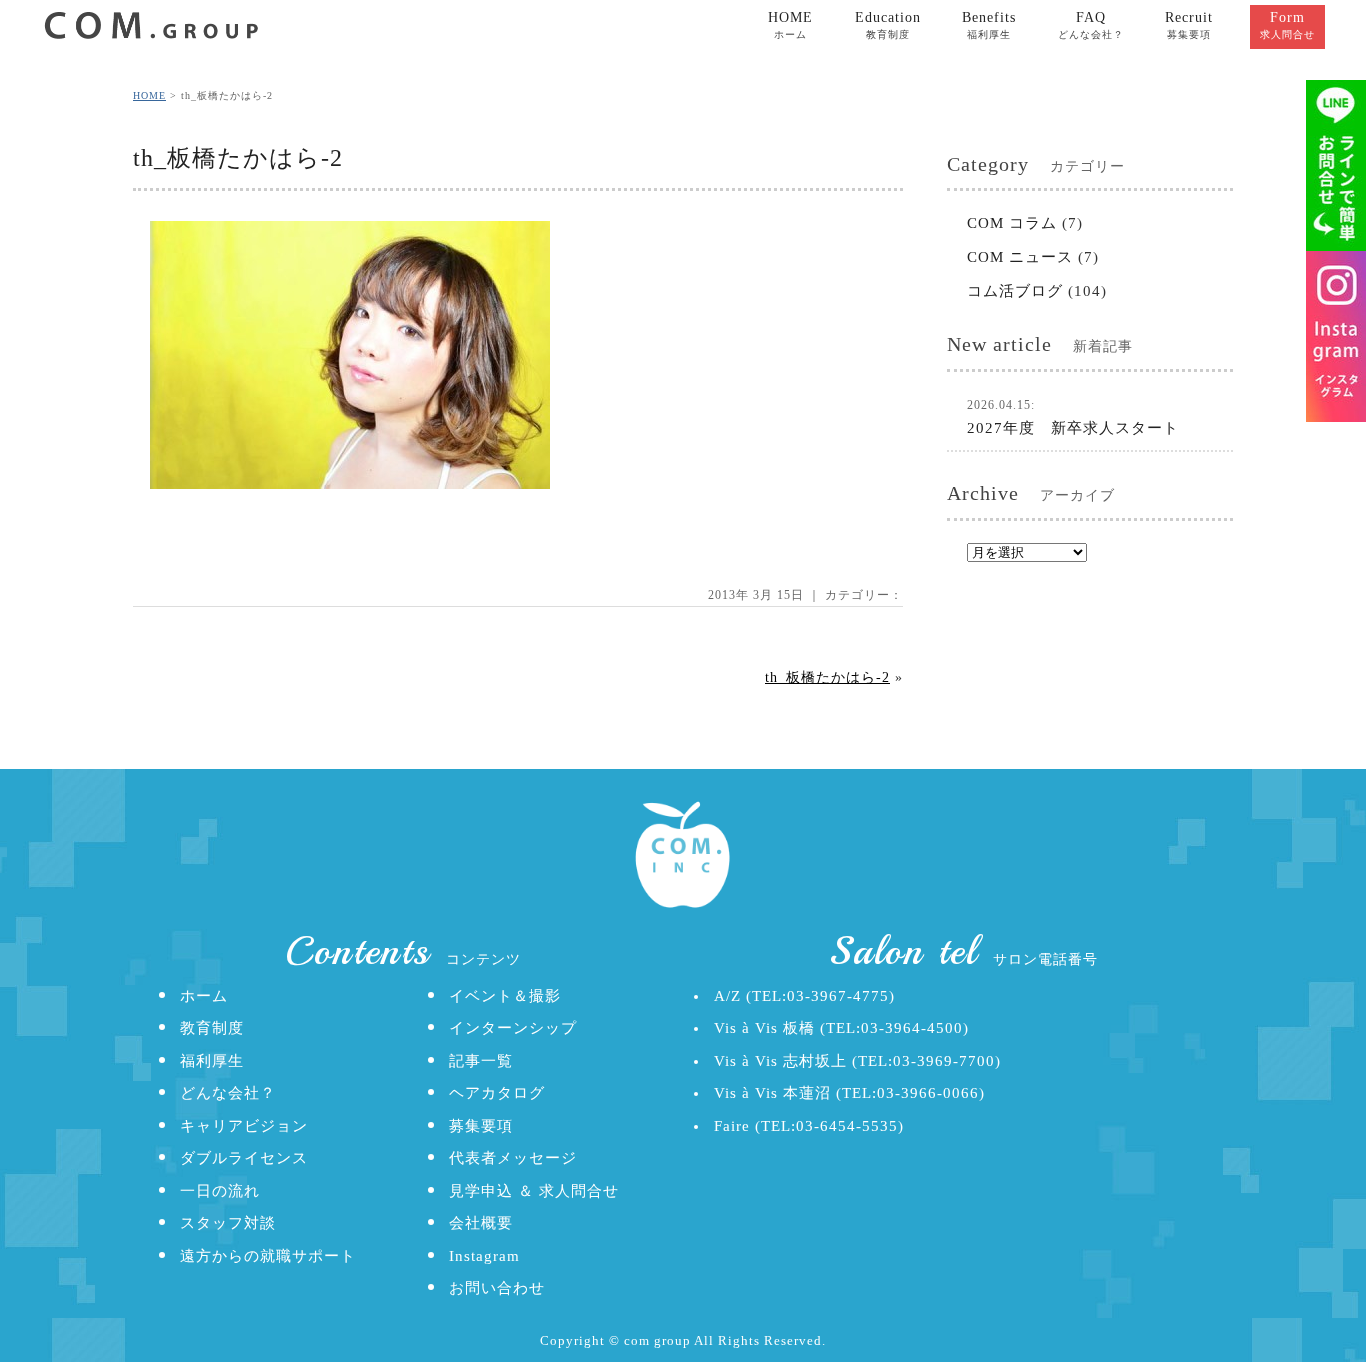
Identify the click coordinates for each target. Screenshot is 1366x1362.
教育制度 (212, 1028)
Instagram (484, 1256)
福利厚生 (212, 1061)
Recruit (1189, 25)
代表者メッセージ (513, 1158)
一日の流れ (220, 1191)
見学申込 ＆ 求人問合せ (534, 1191)
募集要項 (481, 1126)
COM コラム (1012, 223)
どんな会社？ (228, 1093)
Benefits (989, 25)
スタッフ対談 (228, 1223)
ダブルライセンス (244, 1158)
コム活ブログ (1015, 291)
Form (1287, 25)
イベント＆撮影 (505, 996)
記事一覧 (481, 1061)
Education (888, 25)
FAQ (1091, 25)
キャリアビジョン (244, 1126)
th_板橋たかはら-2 (827, 677)
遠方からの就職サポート (268, 1256)
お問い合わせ (497, 1288)
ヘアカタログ (497, 1093)
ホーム (204, 996)
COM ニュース (1020, 257)
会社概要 (481, 1223)
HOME (790, 25)
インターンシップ (513, 1028)
